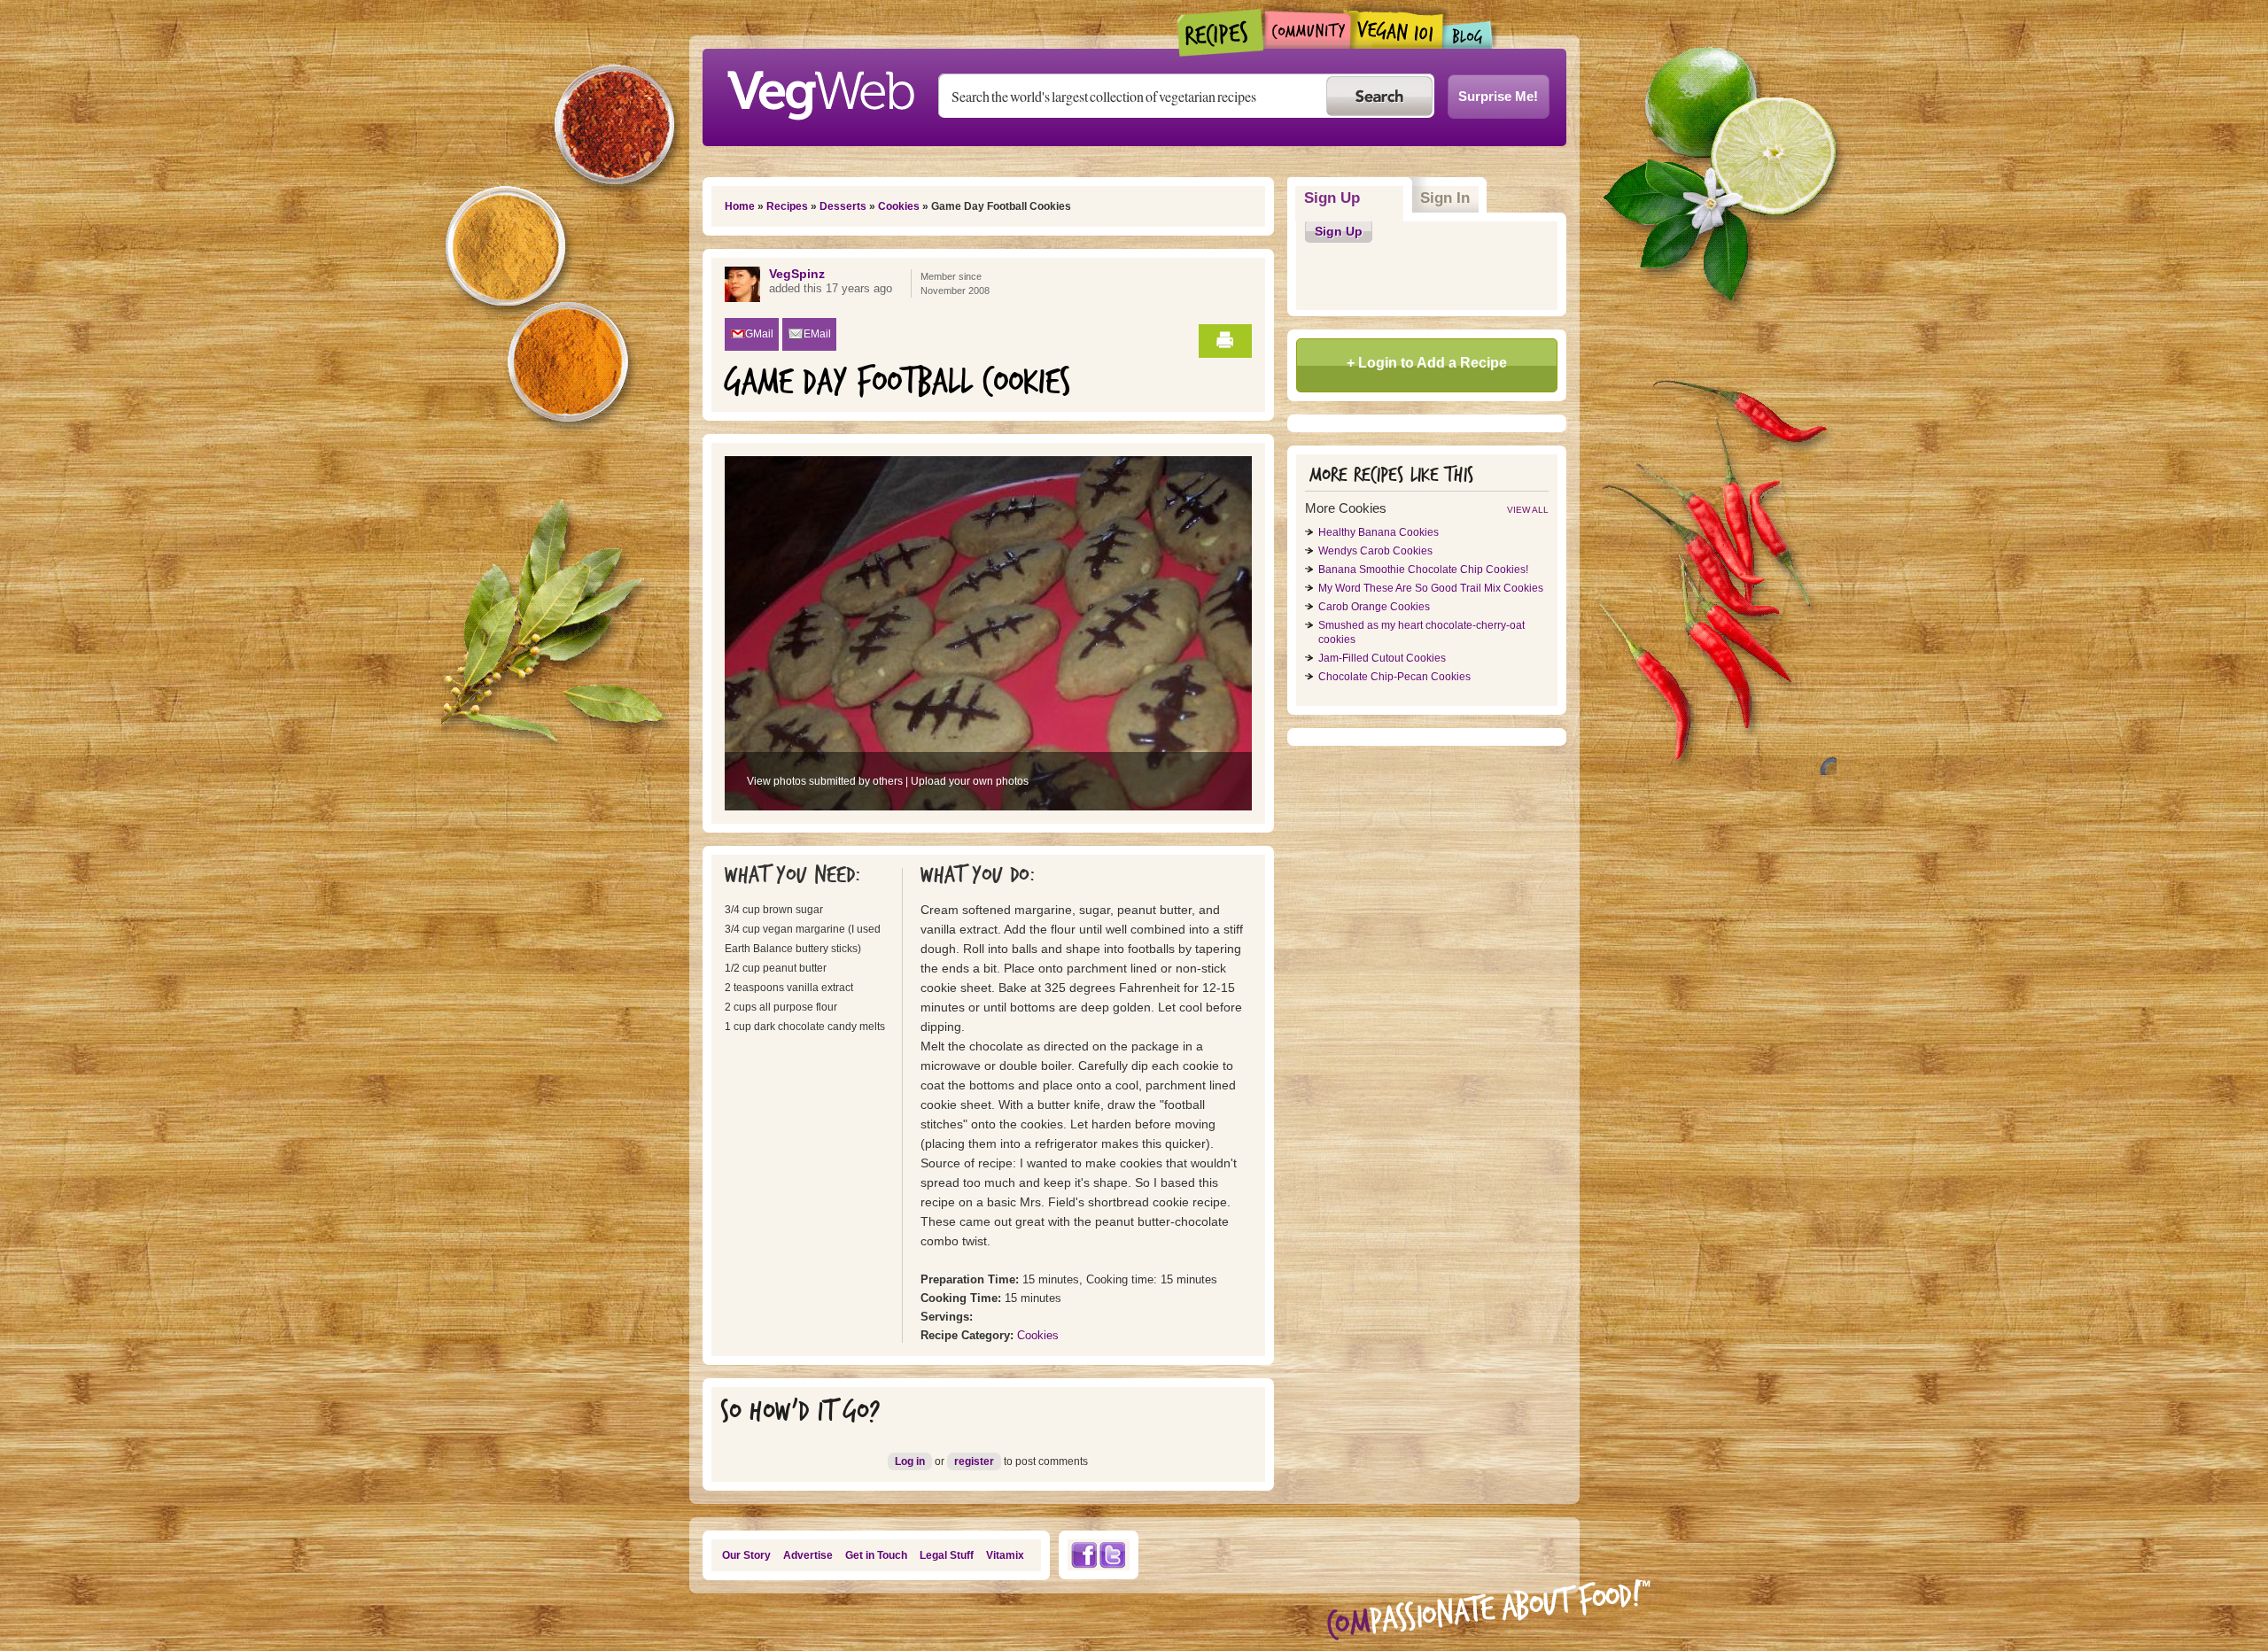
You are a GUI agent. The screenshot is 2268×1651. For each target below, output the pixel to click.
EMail (817, 334)
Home (740, 206)
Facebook (1084, 1555)
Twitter (1113, 1555)
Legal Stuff (947, 1555)
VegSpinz (797, 274)
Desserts (843, 206)
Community (1307, 30)
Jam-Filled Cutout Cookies (1382, 658)
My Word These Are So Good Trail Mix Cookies (1431, 588)
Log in (910, 1461)
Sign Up (1354, 198)
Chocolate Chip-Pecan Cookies (1394, 677)
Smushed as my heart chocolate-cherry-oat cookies (1421, 632)
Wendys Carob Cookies (1375, 551)
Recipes (1221, 33)
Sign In (1445, 198)
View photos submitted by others (825, 781)
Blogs (1468, 35)
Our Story (746, 1555)
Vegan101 (1397, 29)
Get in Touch (876, 1555)
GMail (759, 334)
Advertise (808, 1555)
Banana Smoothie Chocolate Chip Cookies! (1423, 570)
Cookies (899, 206)
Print (1225, 341)
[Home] (820, 90)
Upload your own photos (970, 781)
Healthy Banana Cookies (1379, 532)
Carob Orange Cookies (1374, 607)
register (974, 1461)
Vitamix (1005, 1555)
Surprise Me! (1498, 96)
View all (1528, 510)
